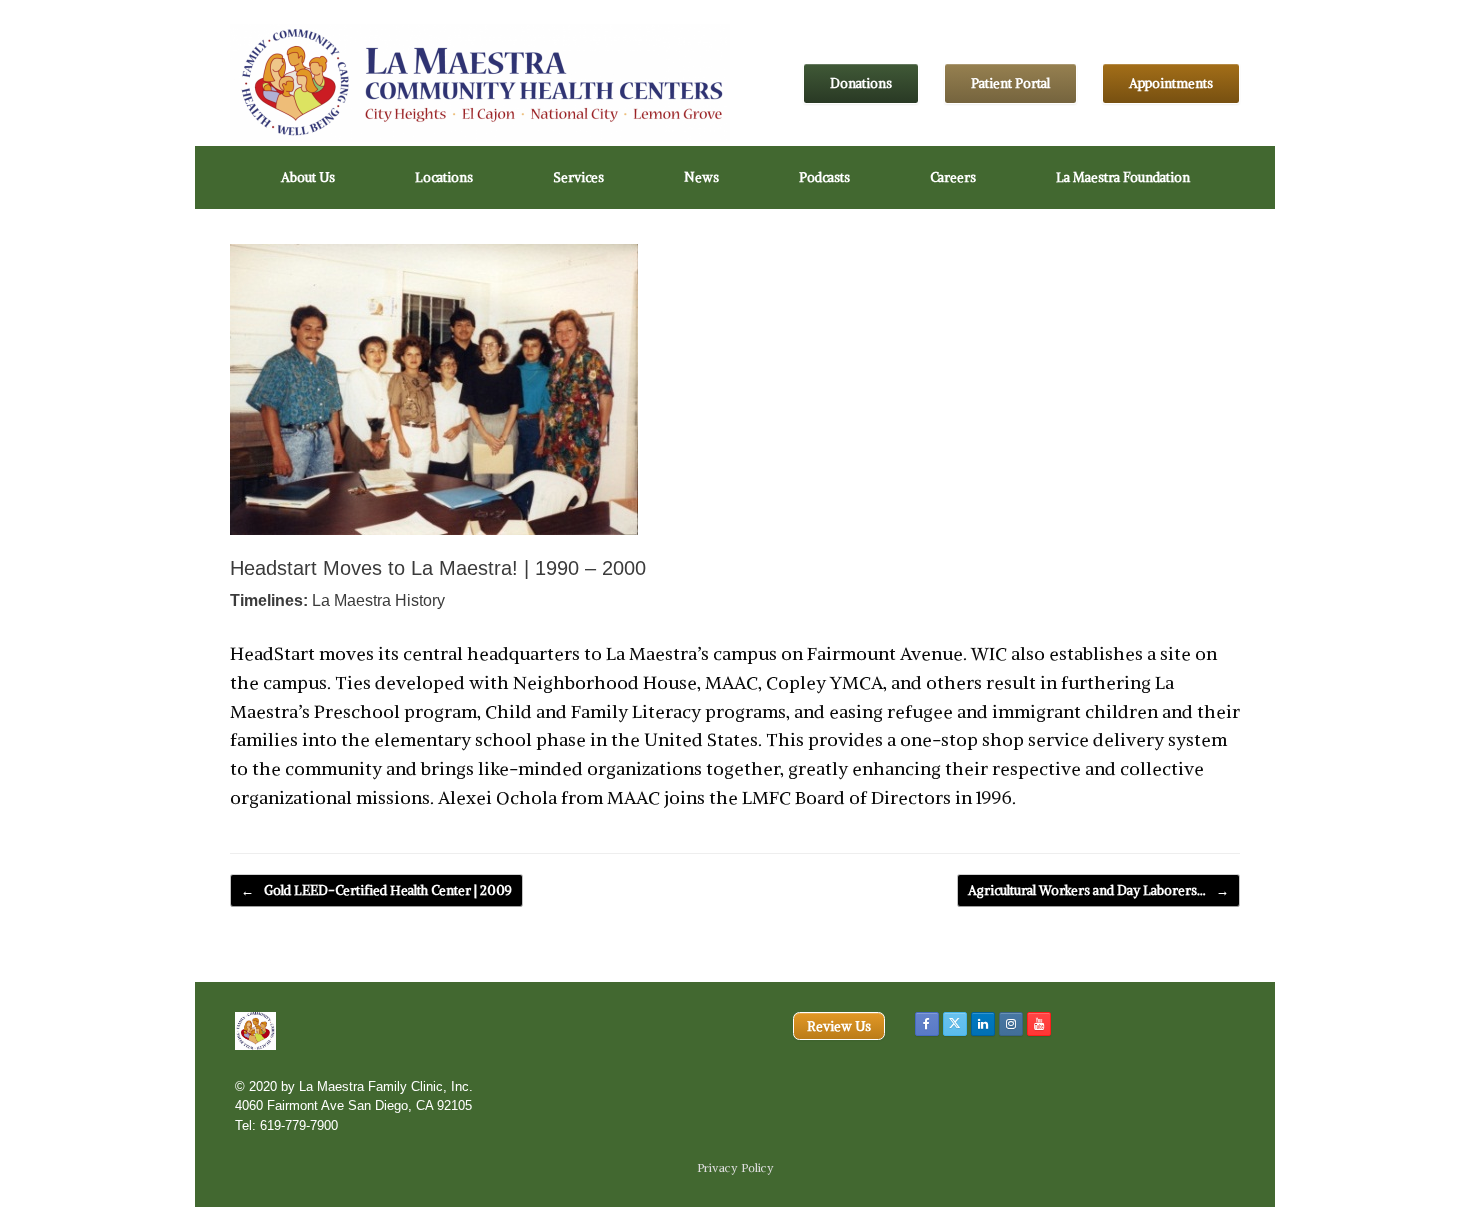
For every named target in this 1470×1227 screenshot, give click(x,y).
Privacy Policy (735, 1168)
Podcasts (824, 177)
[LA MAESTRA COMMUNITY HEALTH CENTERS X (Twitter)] (955, 1024)
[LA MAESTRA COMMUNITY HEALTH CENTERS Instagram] (1011, 1024)
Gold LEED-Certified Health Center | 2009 (376, 890)
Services (578, 177)
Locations (444, 177)
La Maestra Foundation (1123, 177)
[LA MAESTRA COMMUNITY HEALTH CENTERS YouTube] (1039, 1024)
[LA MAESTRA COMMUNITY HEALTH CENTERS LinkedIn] (983, 1024)
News (701, 177)
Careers (953, 177)
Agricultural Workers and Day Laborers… (1098, 890)
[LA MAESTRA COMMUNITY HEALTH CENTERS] (480, 83)
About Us (308, 177)
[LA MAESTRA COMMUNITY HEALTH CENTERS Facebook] (927, 1024)
